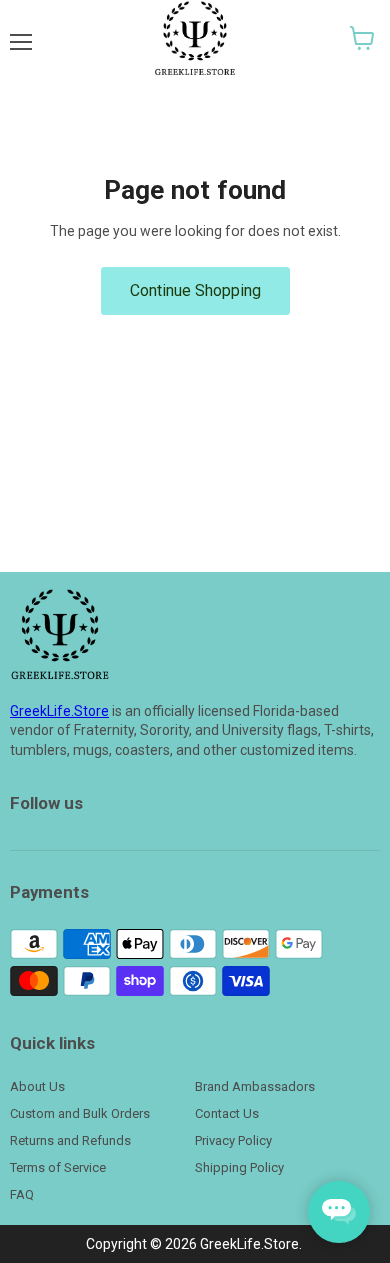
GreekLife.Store (59, 711)
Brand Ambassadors (255, 1086)
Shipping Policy (239, 1167)
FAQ (22, 1194)
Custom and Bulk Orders (80, 1113)
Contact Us (227, 1113)
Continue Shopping (195, 290)
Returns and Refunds (70, 1140)
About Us (37, 1086)
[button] (362, 38)
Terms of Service (58, 1167)
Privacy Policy (233, 1140)
